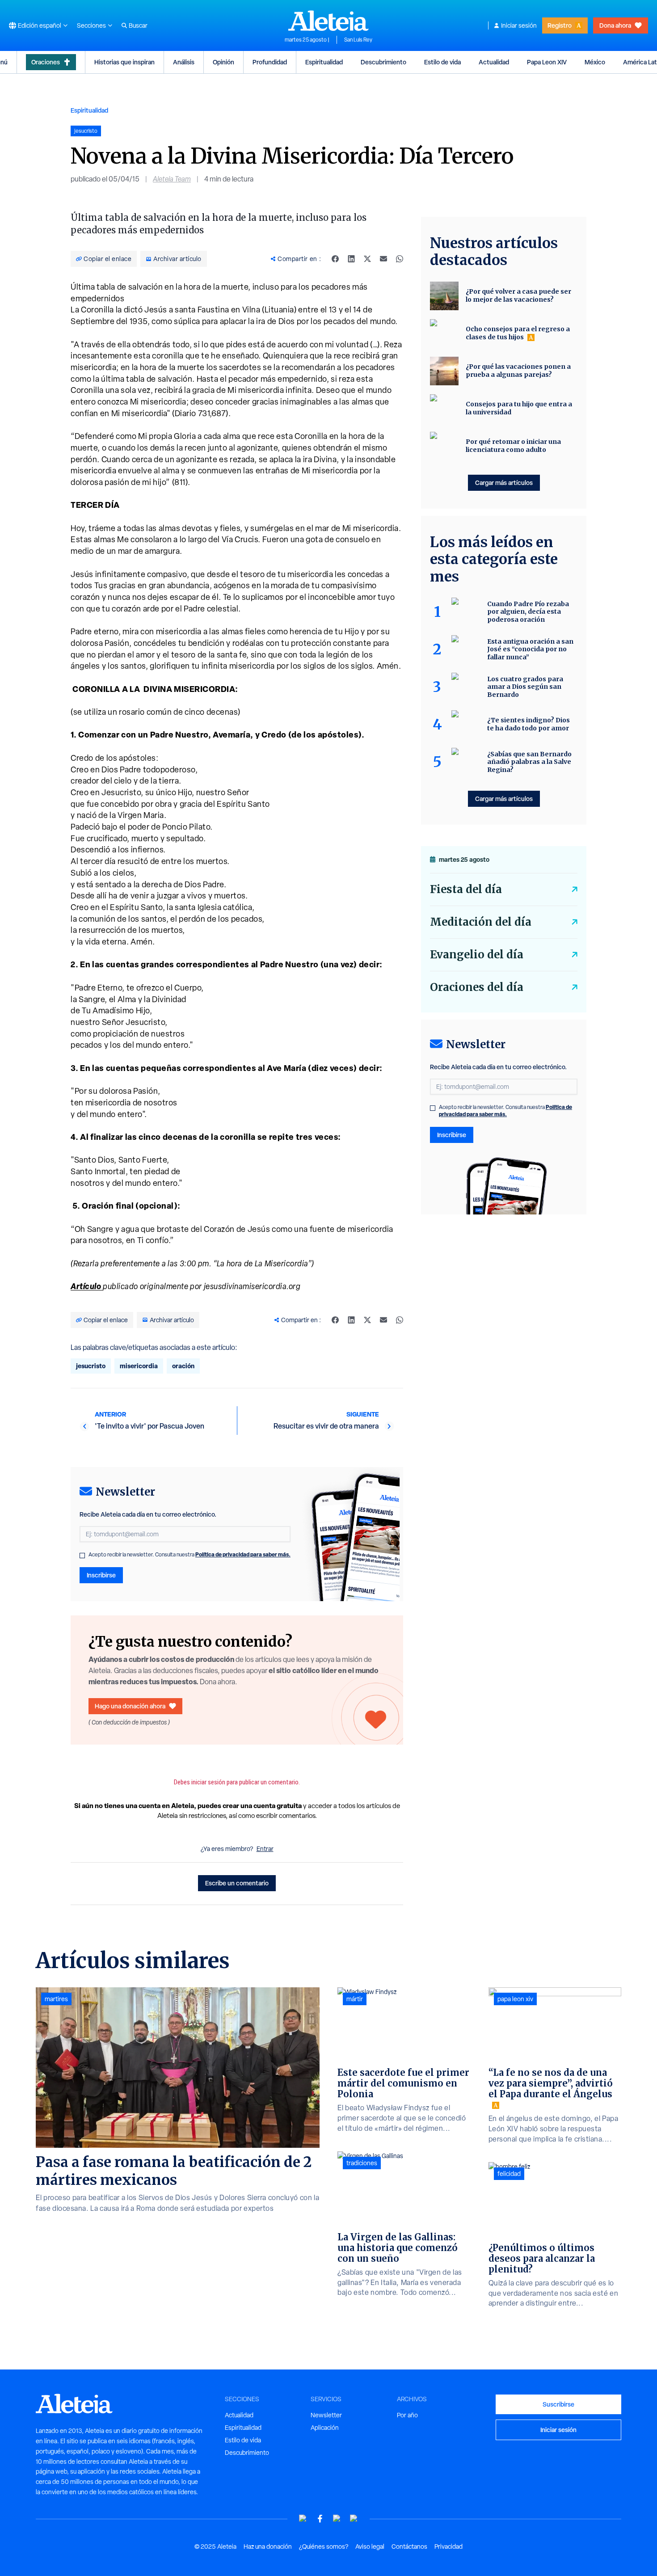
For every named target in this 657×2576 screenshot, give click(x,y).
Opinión (223, 62)
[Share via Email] (383, 259)
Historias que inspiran (124, 62)
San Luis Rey (358, 40)
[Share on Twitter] (367, 259)
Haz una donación (268, 2546)
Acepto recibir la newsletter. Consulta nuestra (190, 1555)
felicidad (509, 2174)
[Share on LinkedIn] (351, 259)
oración (183, 1366)
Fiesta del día (466, 889)
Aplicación (325, 2428)
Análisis (184, 62)
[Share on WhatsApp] (400, 259)
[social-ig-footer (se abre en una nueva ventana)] (354, 2519)
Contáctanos (409, 2546)
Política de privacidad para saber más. (243, 1554)
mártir (355, 1999)
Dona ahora (615, 25)
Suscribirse (558, 2404)
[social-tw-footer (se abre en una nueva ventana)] (337, 2519)
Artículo (87, 1286)
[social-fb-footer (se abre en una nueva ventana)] (320, 2519)
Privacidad (449, 2546)
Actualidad (494, 62)
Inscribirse (101, 1575)
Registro (560, 25)
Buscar (138, 25)
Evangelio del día (477, 955)
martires (56, 1999)
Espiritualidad (324, 62)
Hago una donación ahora (130, 1706)
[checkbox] (82, 1556)
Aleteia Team (172, 179)
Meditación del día (481, 922)
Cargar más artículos (504, 483)
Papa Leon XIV (547, 62)
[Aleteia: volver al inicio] (328, 21)
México (595, 62)
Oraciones (46, 62)
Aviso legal (370, 2546)
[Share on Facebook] (335, 259)
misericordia (139, 1366)
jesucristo (91, 1366)
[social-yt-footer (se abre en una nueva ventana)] (303, 2519)
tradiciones (362, 2163)
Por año (407, 2415)
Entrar (265, 1849)
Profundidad (270, 62)
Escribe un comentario (237, 1883)
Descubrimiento (383, 62)
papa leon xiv (515, 1999)
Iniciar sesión (519, 25)
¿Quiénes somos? (324, 2546)
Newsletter (326, 2415)
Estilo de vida (442, 62)
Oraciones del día (477, 987)
